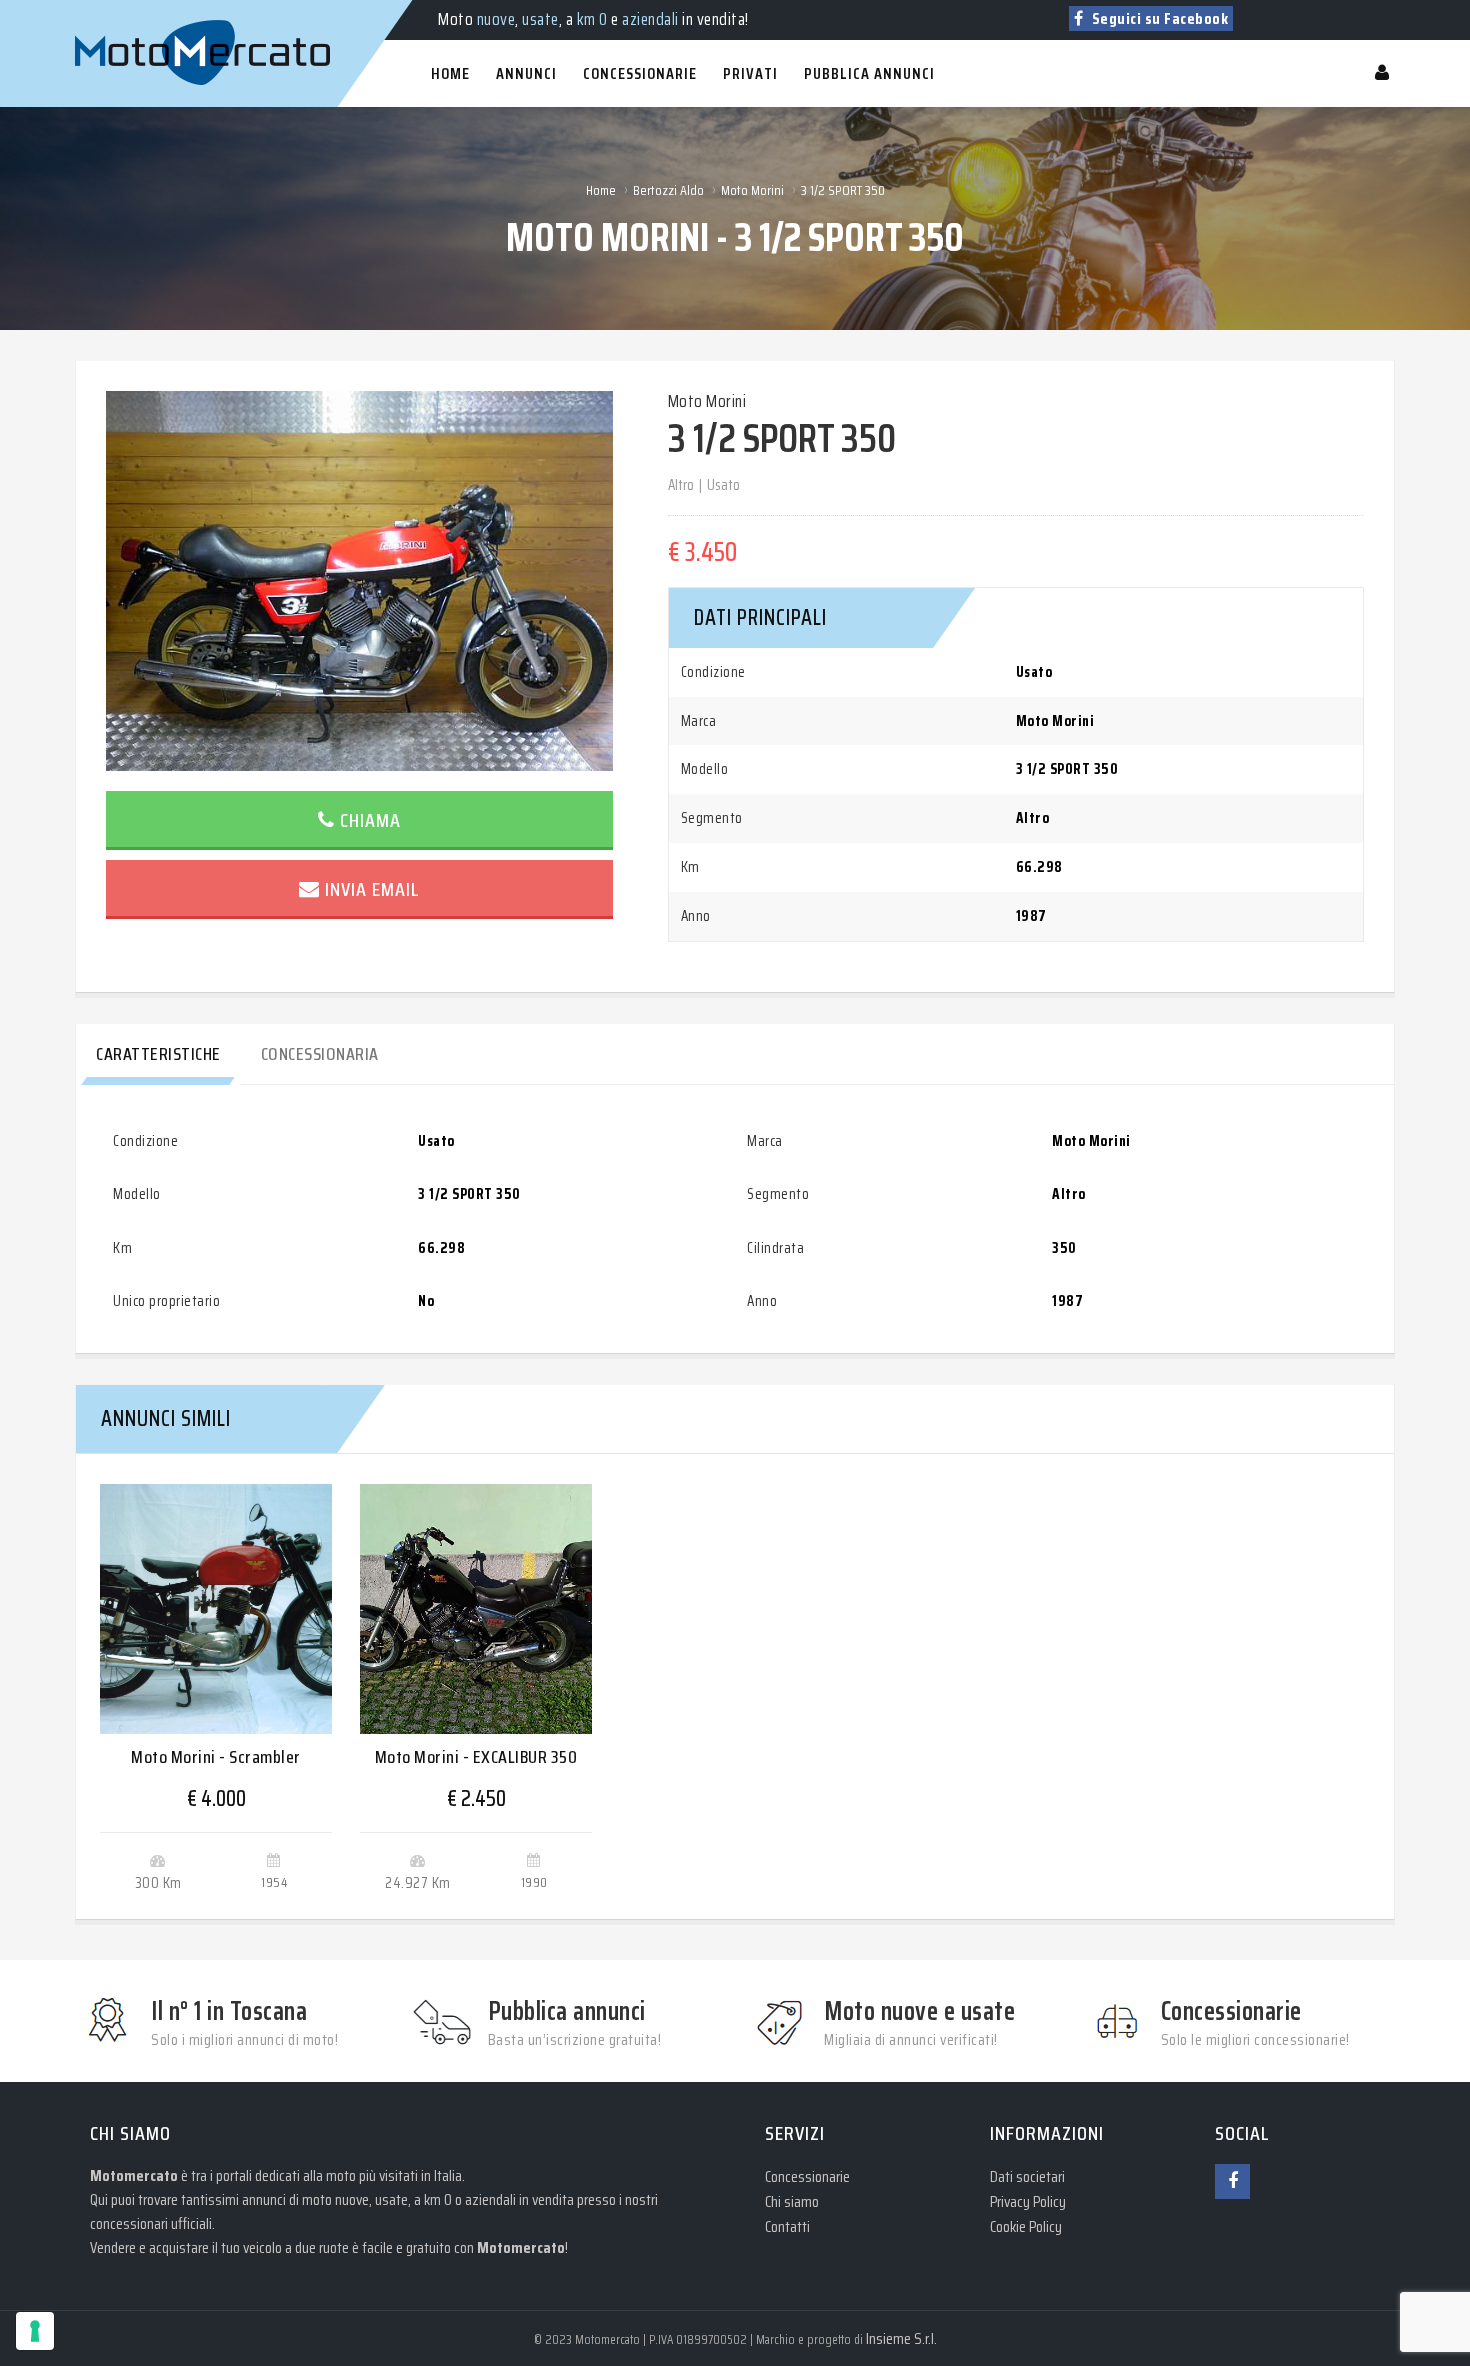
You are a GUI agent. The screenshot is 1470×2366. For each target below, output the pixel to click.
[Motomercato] (95, 10)
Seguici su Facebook (1158, 18)
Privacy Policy (1028, 2201)
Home (601, 190)
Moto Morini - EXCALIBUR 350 (476, 1757)
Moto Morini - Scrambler (216, 1757)
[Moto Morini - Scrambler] (216, 1609)
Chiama (370, 820)
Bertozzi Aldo (668, 190)
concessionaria (320, 1054)
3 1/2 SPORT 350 (843, 190)
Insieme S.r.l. (901, 2338)
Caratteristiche (158, 1054)
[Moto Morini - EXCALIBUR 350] (476, 1609)
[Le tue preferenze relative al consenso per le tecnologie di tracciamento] (35, 2331)
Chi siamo (792, 2201)
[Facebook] (1232, 2181)
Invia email (372, 889)
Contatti (787, 2226)
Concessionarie (807, 2176)
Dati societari (1027, 2176)
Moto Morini (752, 190)
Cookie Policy (1026, 2226)
